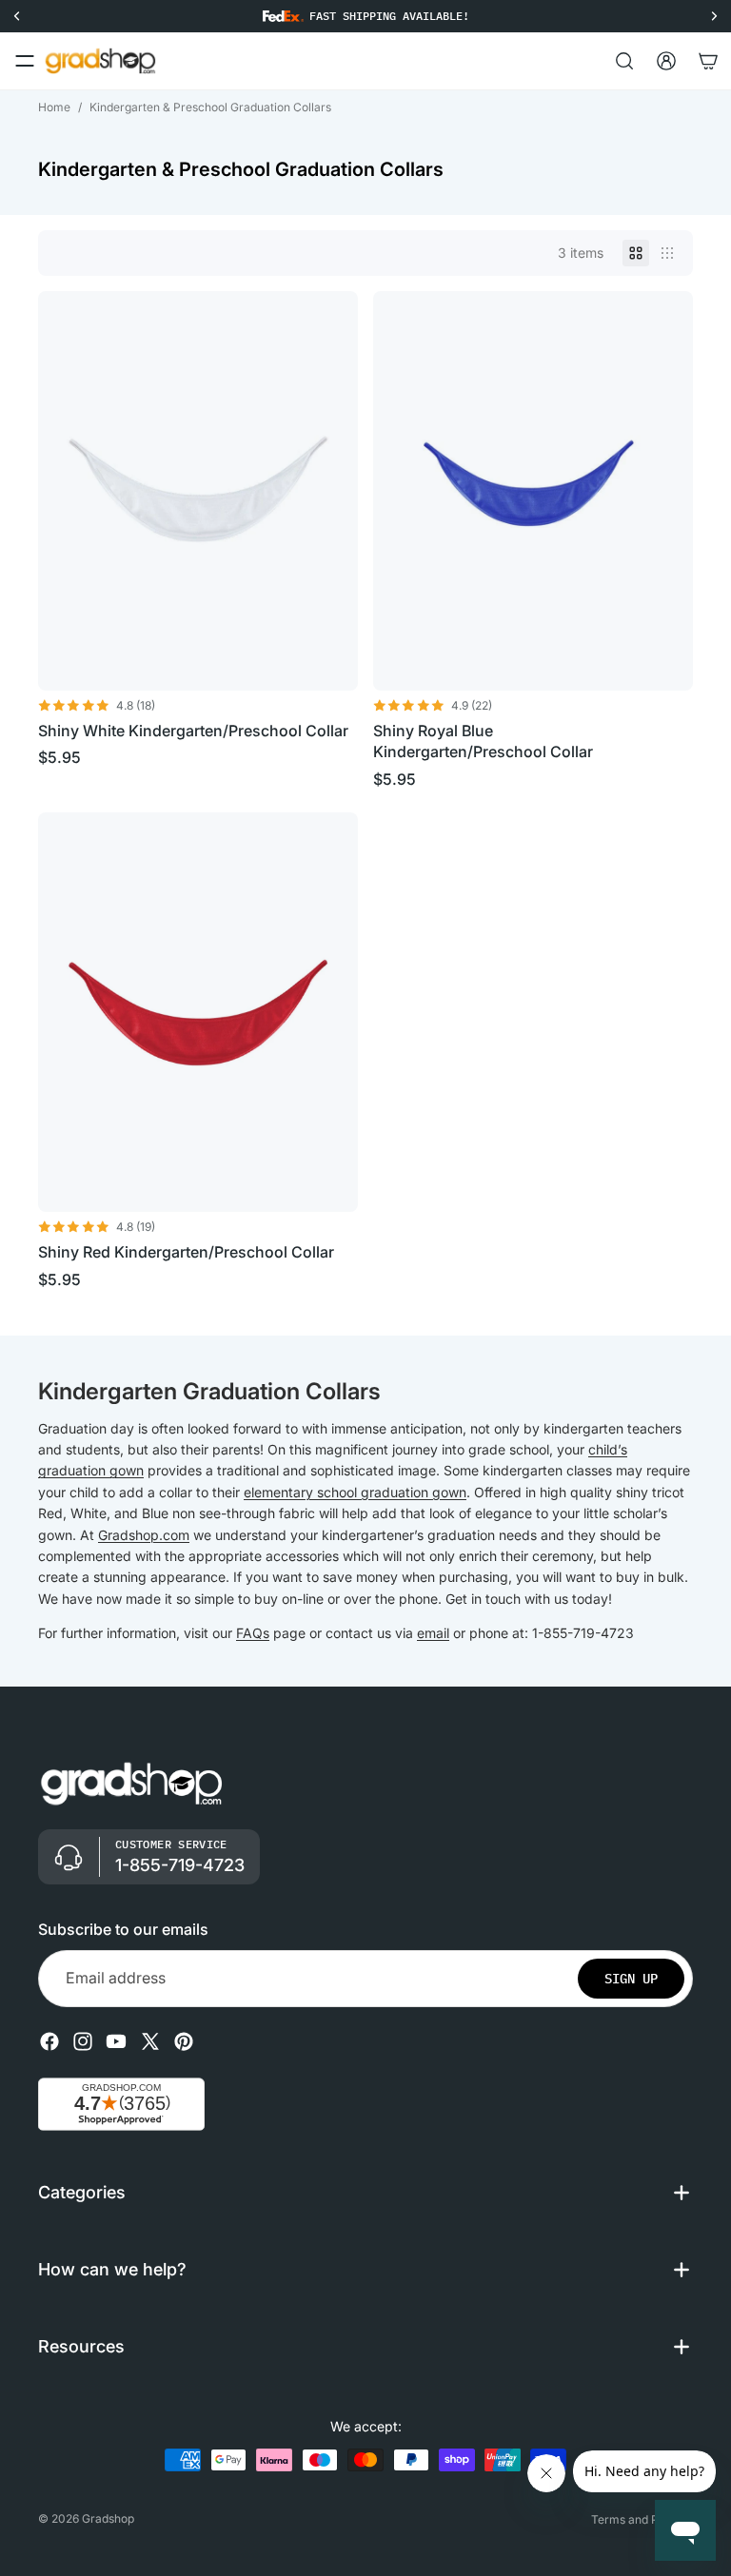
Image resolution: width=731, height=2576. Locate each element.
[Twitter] (150, 2041)
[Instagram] (83, 2041)
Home (54, 107)
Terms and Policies (642, 2519)
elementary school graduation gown (355, 1492)
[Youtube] (116, 2041)
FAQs (253, 1633)
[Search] (624, 61)
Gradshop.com (144, 1535)
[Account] (666, 61)
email (433, 1633)
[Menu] (25, 61)
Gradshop (108, 2518)
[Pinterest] (184, 2041)
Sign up (631, 1979)
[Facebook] (49, 2041)
